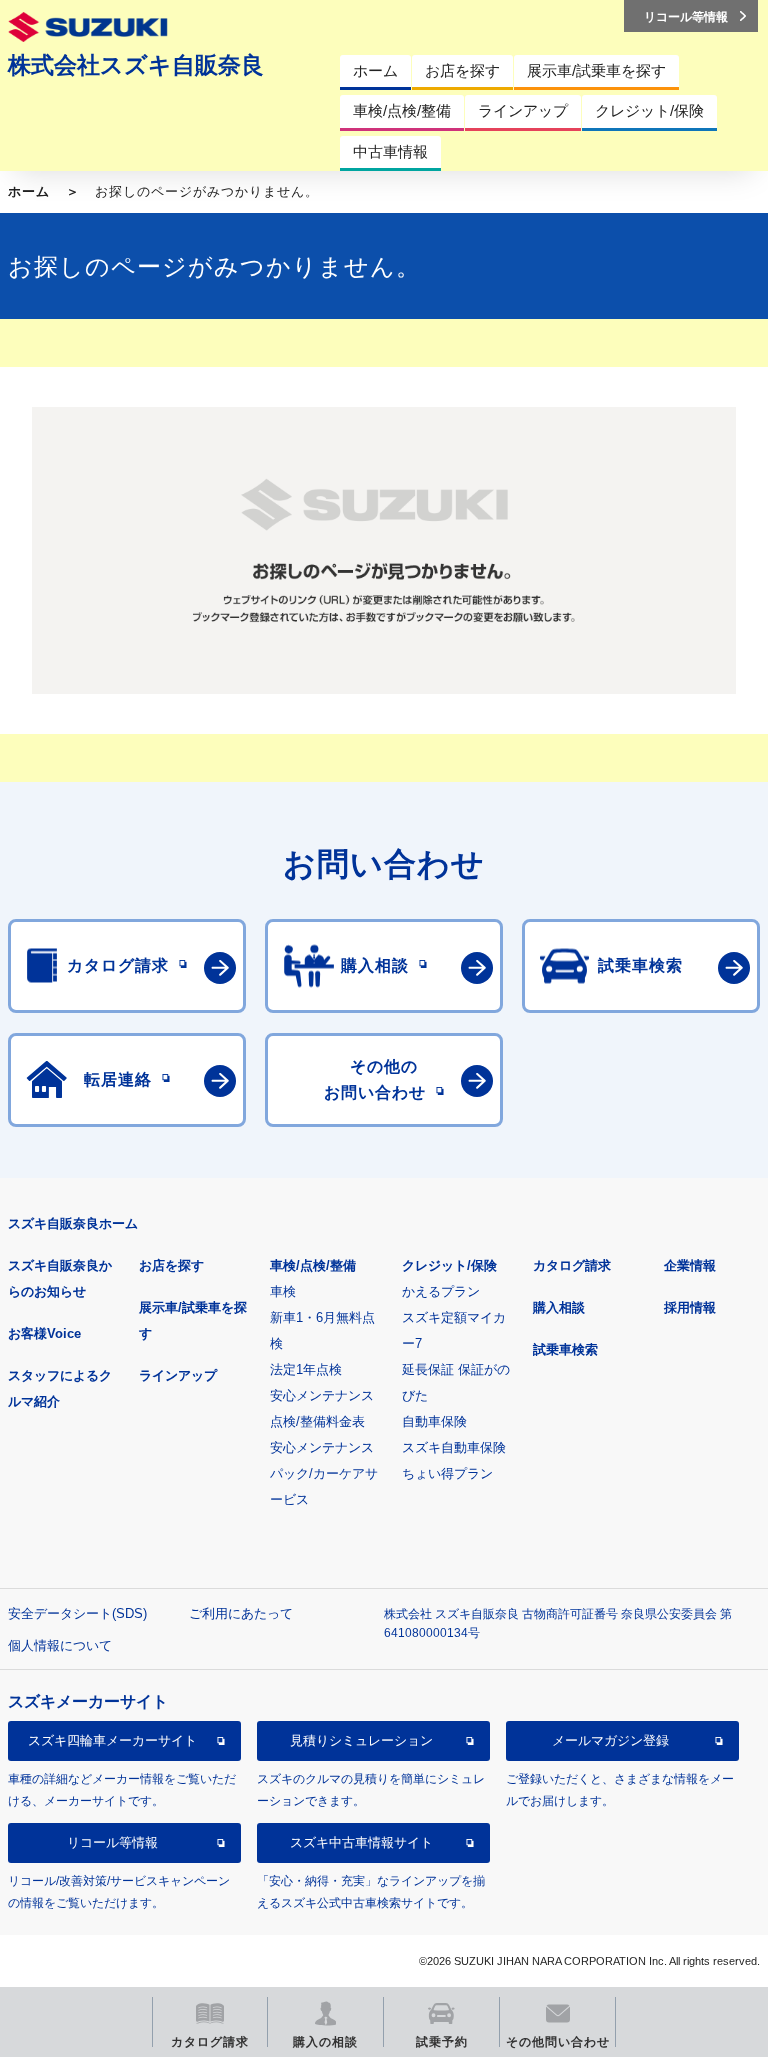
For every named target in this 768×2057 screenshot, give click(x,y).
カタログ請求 (572, 1265)
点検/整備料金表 (317, 1421)
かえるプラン (441, 1291)
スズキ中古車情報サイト (361, 1842)
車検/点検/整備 (313, 1265)
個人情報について (60, 1645)
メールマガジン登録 (610, 1740)
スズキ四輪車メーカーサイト (112, 1740)
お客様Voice (44, 1333)
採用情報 (690, 1307)
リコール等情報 (112, 1842)
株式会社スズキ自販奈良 (136, 65)
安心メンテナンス (322, 1395)
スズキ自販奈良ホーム (73, 1223)
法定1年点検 (306, 1369)
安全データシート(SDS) (77, 1613)
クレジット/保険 (449, 1265)
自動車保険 (434, 1421)
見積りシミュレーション (361, 1740)
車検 (283, 1291)
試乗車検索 (565, 1349)
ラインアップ (178, 1375)
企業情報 (690, 1265)
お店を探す (171, 1265)
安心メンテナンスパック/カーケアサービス (324, 1473)
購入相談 (559, 1307)
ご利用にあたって (241, 1613)
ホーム (29, 191)
